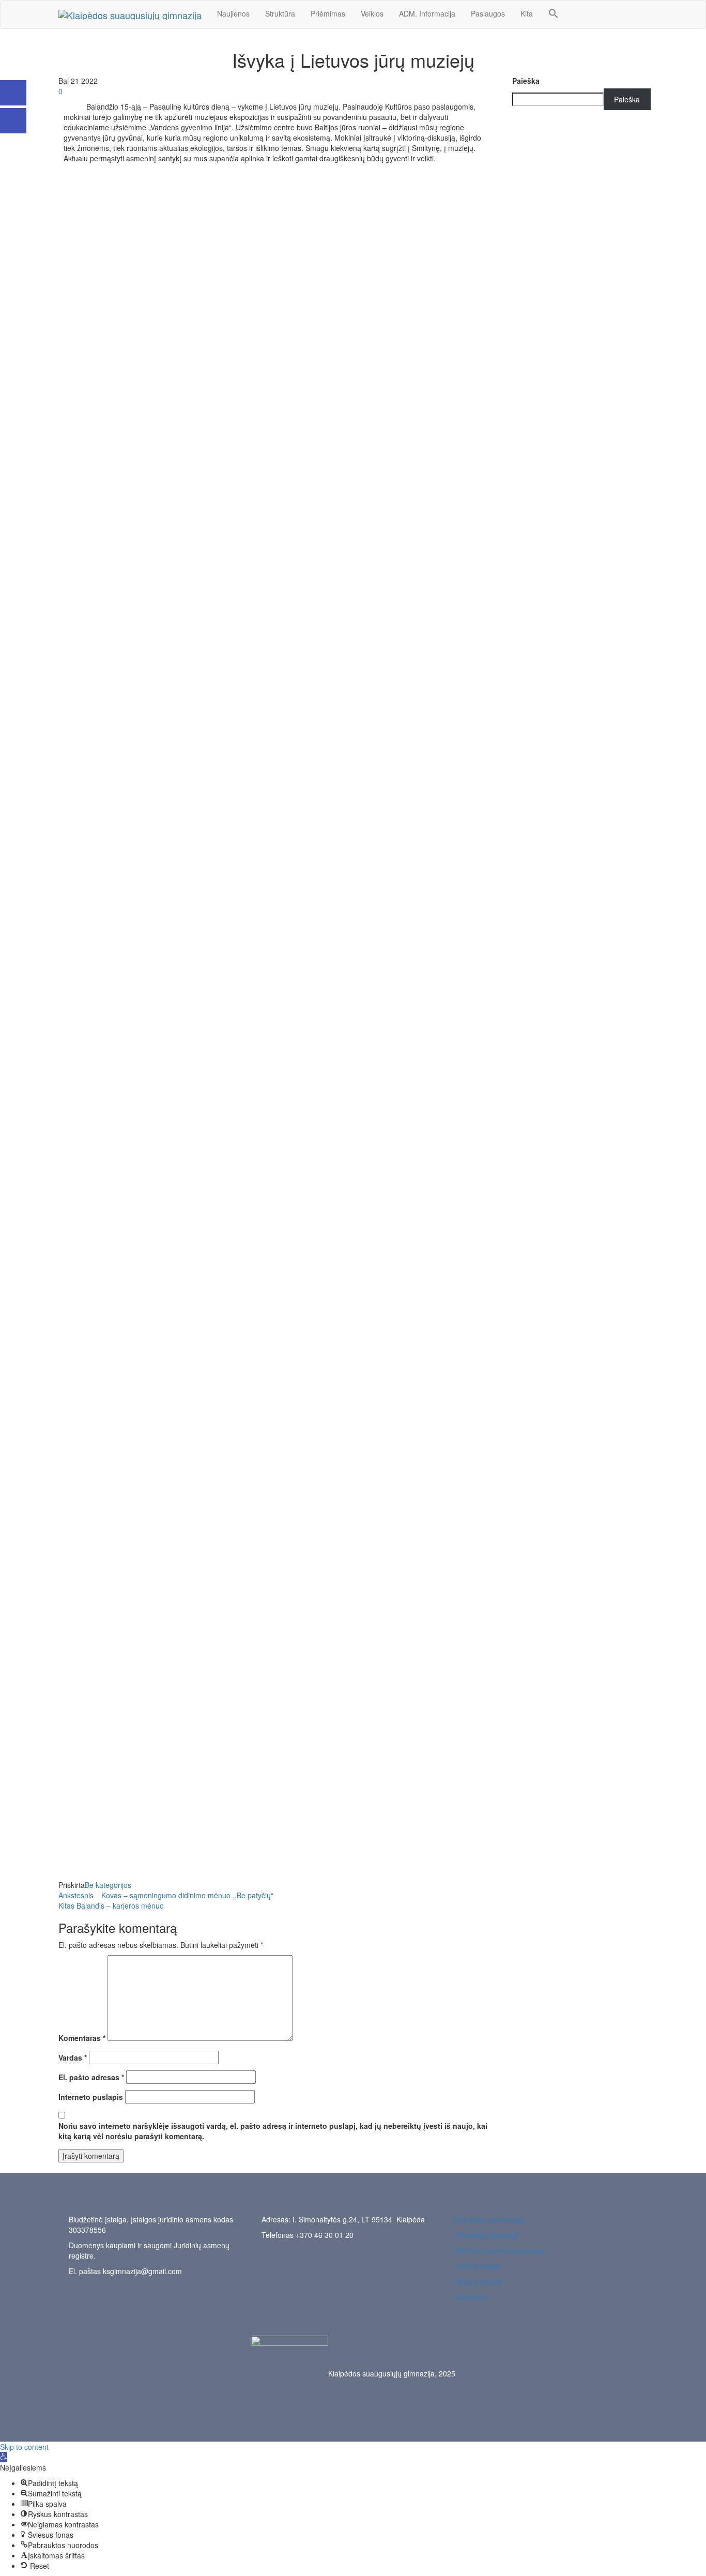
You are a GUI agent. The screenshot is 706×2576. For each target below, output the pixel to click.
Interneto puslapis (91, 2097)
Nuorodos (471, 2297)
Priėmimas (328, 13)
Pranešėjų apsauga (487, 2235)
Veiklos (372, 13)
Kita (527, 13)
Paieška (526, 81)
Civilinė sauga (478, 2266)
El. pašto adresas (91, 2077)
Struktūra (280, 13)
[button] (554, 14)
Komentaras (82, 2038)
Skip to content (24, 2447)
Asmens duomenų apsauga (500, 2250)
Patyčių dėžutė (479, 2281)
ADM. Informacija (427, 13)
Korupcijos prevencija (490, 2219)
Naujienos (233, 13)
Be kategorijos (108, 1885)
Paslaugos (488, 13)
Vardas (73, 2057)
